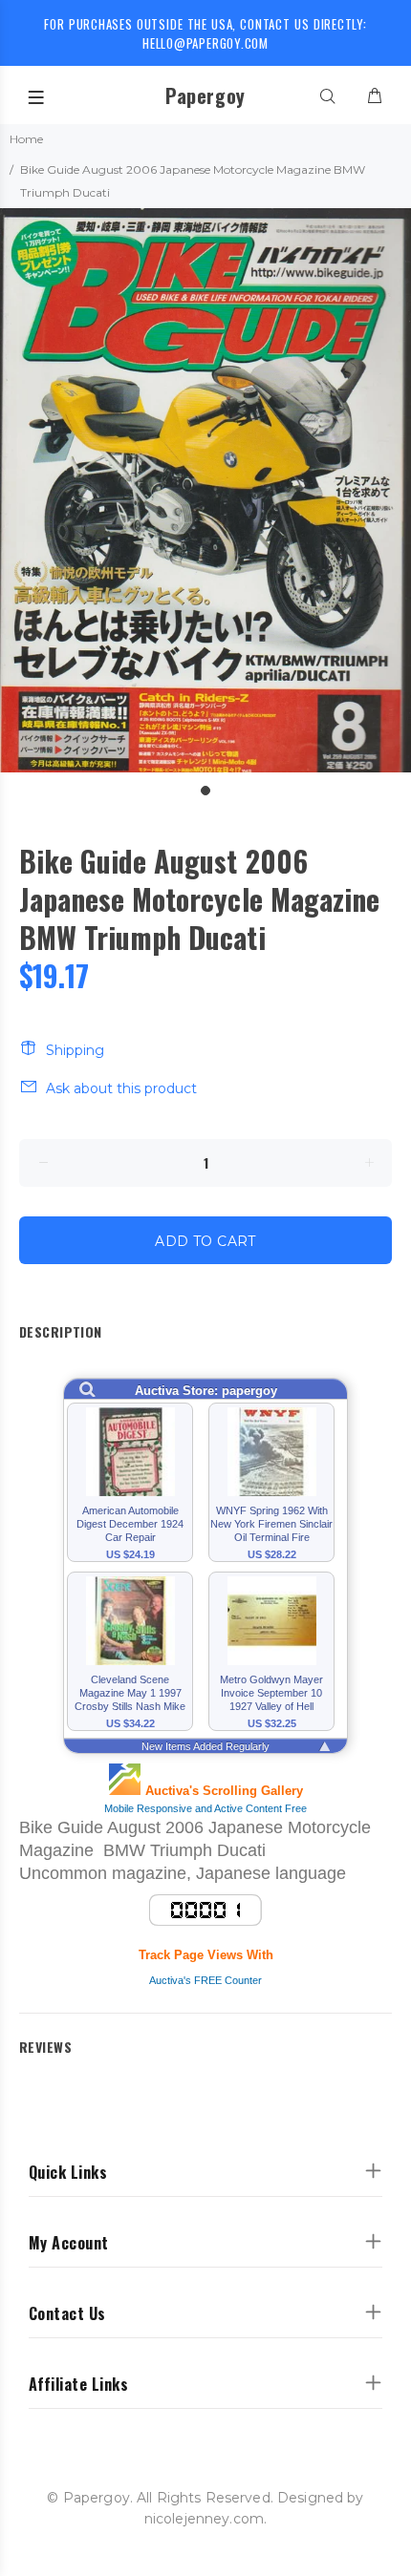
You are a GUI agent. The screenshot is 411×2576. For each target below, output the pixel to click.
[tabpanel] (205, 490)
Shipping (75, 1050)
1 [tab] (205, 791)
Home (26, 139)
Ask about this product (121, 1088)
